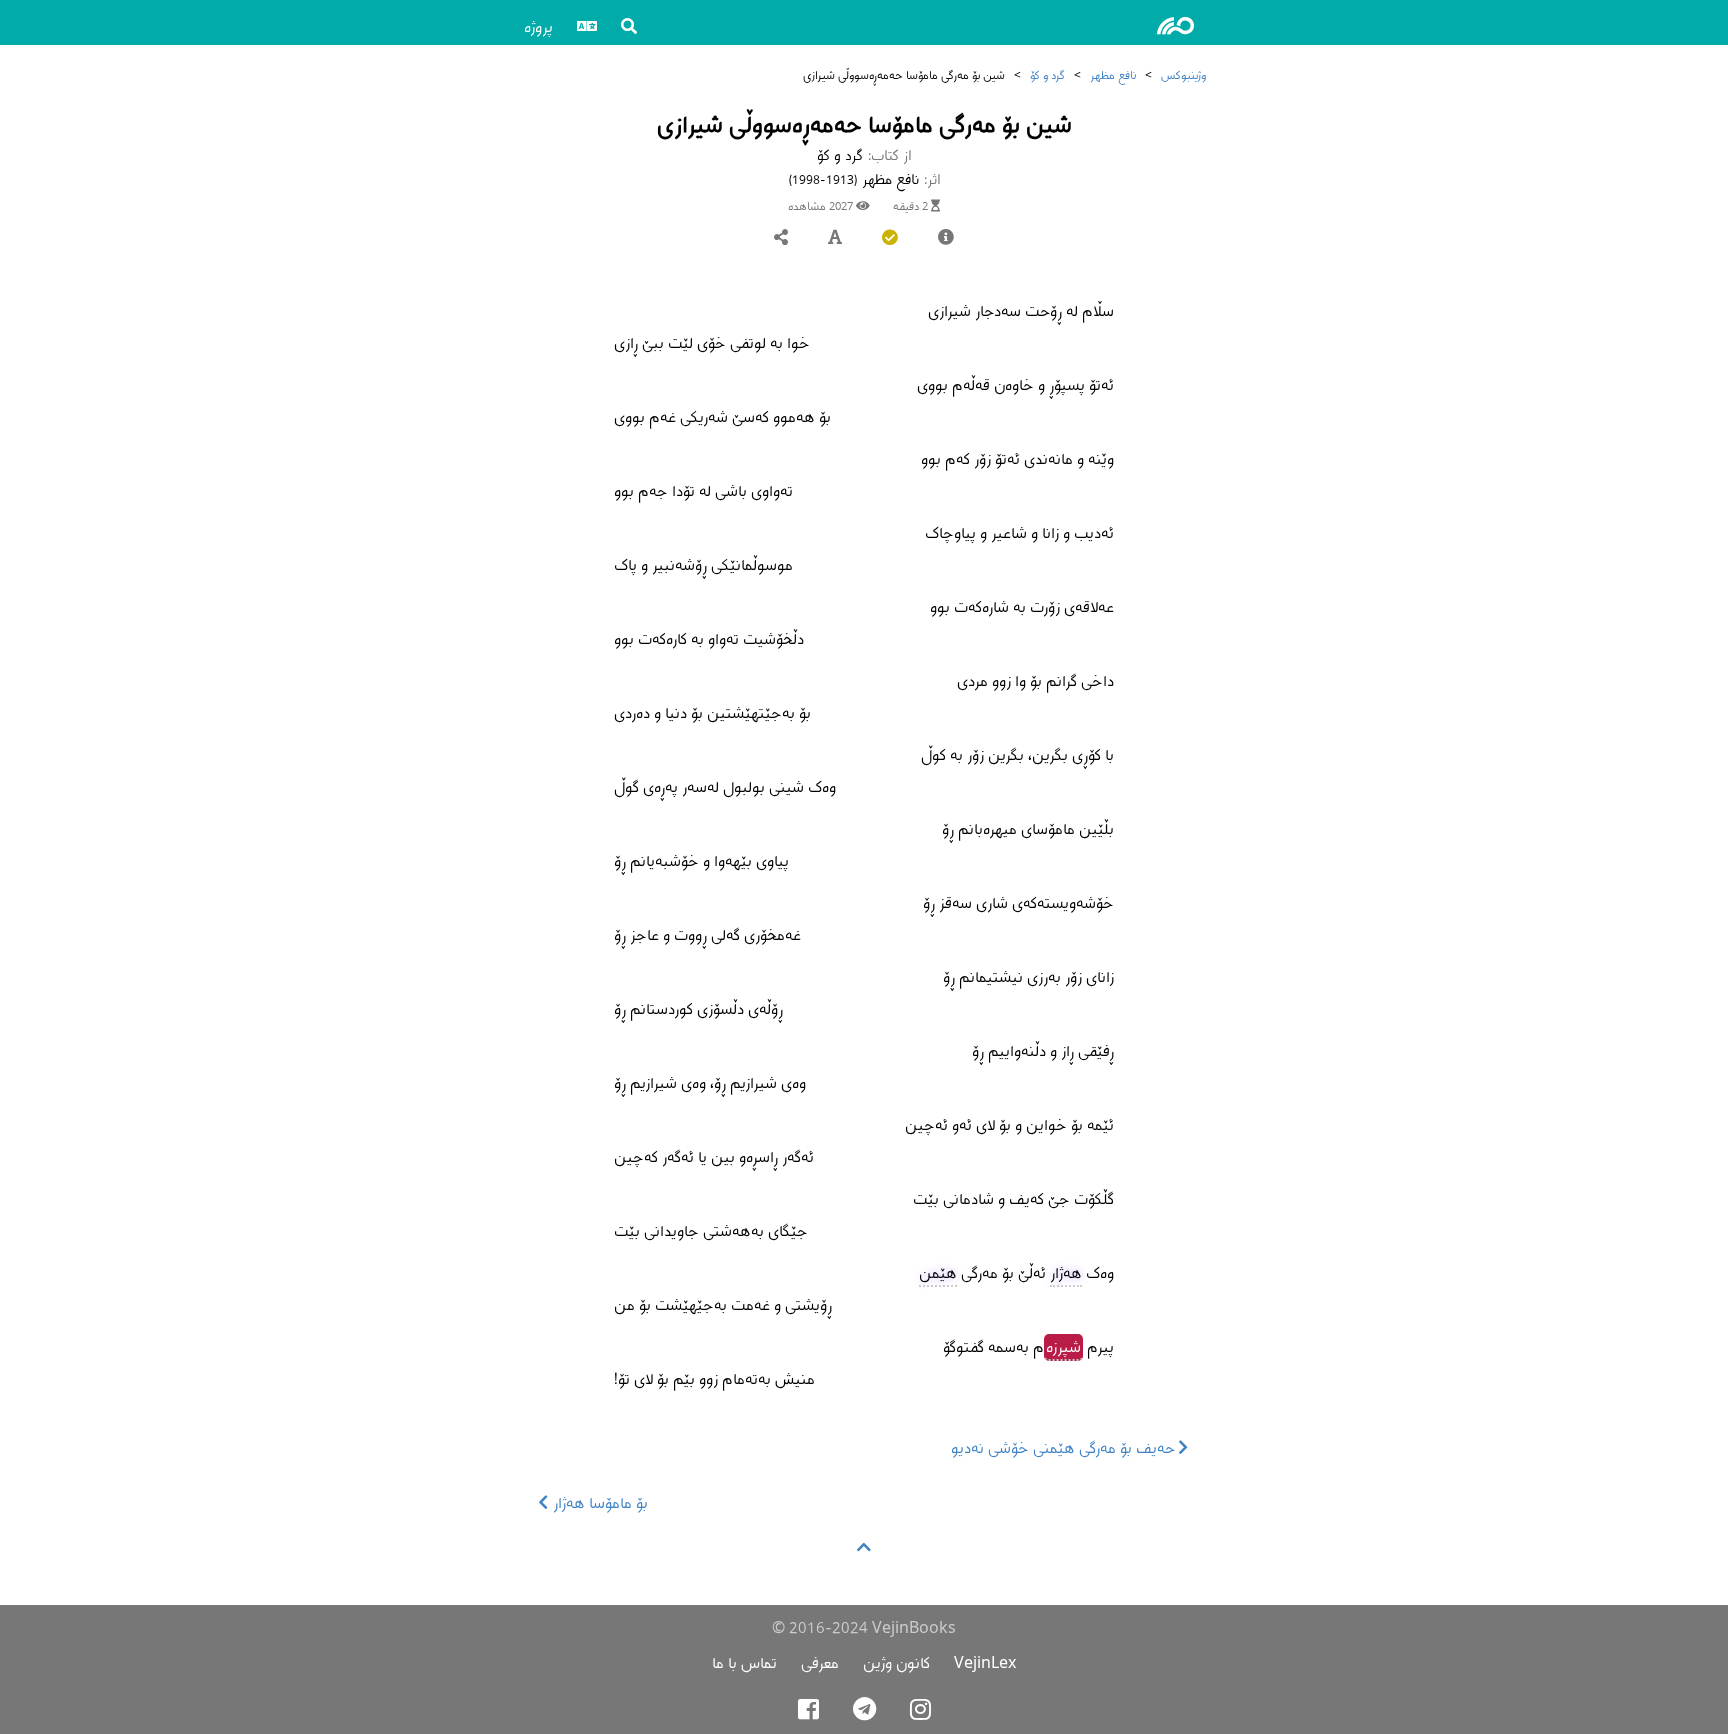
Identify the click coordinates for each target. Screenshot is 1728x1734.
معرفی (820, 1662)
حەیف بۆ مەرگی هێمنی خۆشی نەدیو (1065, 1447)
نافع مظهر (1113, 74)
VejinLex (985, 1662)
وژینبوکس (1183, 74)
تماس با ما (744, 1662)
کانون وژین (896, 1662)
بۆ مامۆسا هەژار (598, 1502)
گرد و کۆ (1047, 74)
